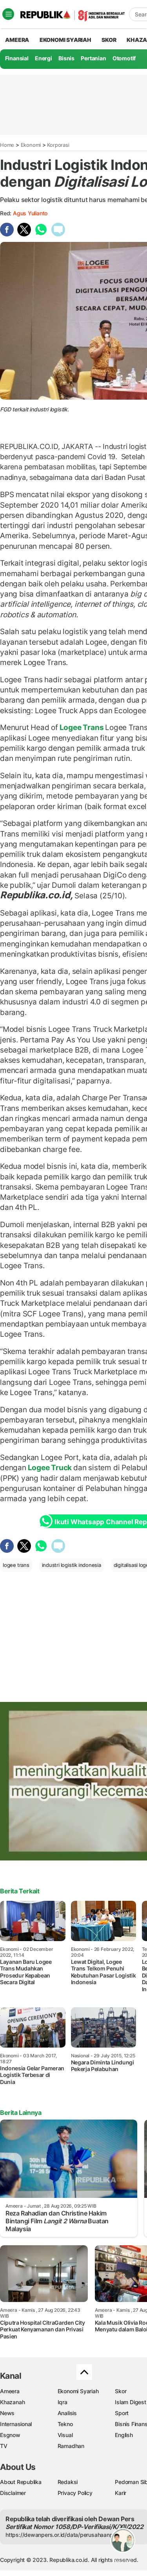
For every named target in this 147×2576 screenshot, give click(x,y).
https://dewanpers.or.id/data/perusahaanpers (63, 2535)
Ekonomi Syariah (65, 40)
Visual (65, 2435)
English (124, 2435)
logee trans (16, 1565)
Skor (121, 2391)
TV (4, 2446)
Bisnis (66, 58)
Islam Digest (130, 2402)
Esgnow (10, 2435)
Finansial (17, 58)
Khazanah (12, 2402)
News (7, 2413)
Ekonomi (31, 145)
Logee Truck (50, 1467)
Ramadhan (71, 2446)
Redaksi (68, 2482)
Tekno (65, 2424)
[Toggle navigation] (8, 14)
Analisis (67, 2413)
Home (7, 145)
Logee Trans (82, 727)
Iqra (63, 2402)
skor (109, 40)
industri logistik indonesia (72, 1565)
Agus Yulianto (30, 213)
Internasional (16, 2424)
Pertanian (93, 58)
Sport (122, 2413)
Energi (44, 58)
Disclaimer (13, 2493)
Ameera (10, 2391)
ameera (17, 40)
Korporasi (58, 145)
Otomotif (124, 58)
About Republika (21, 2482)
